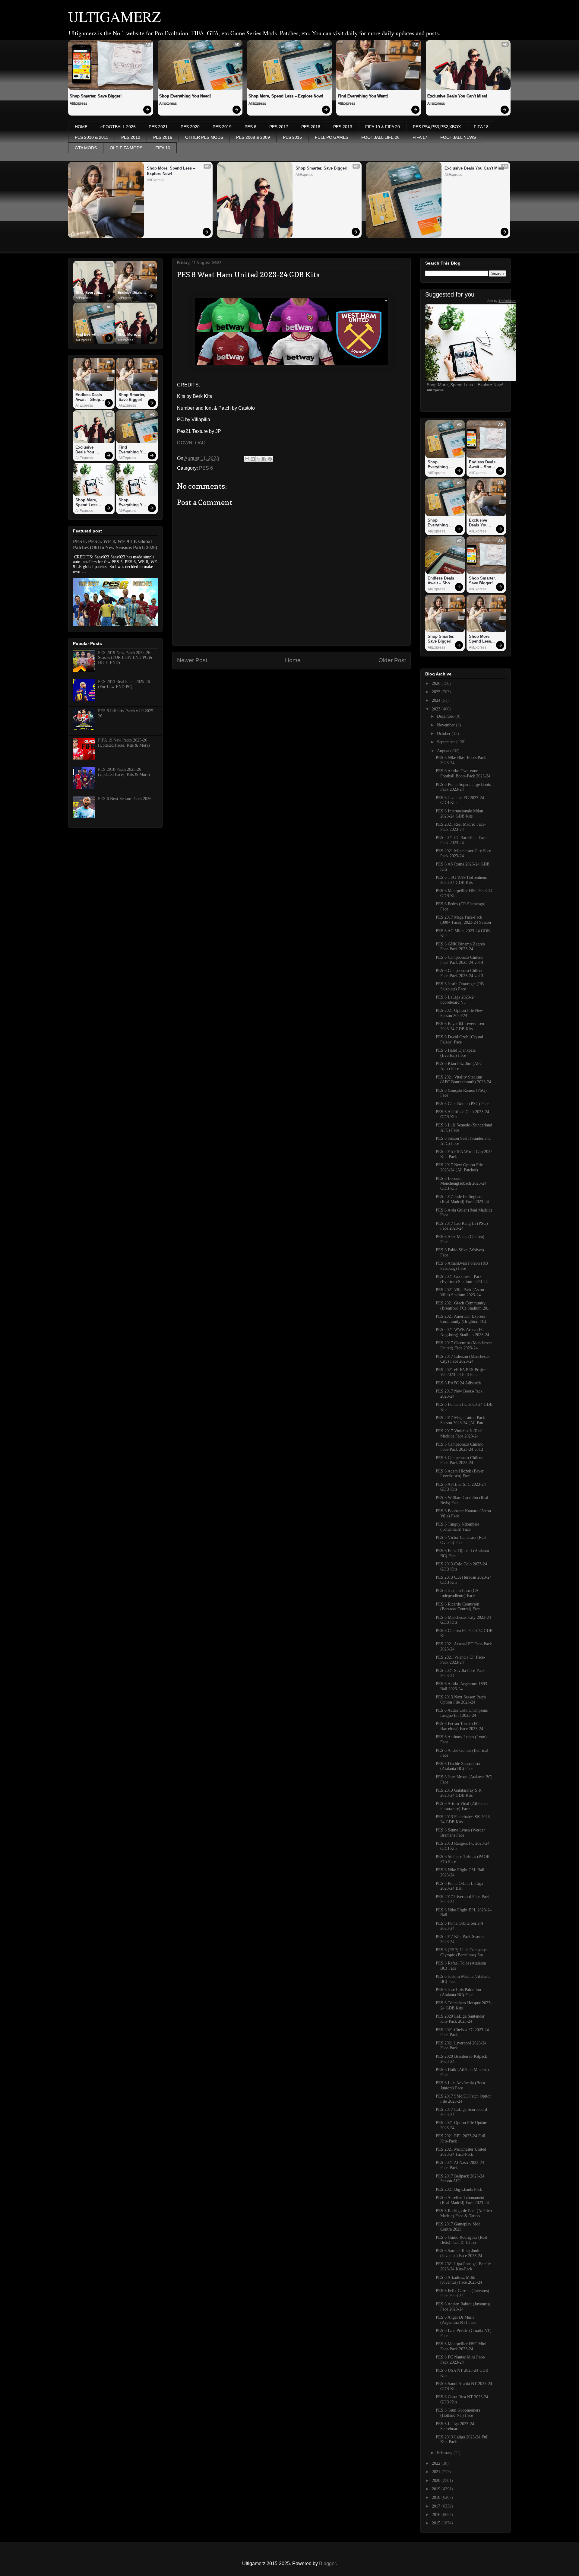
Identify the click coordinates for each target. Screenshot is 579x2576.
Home (293, 660)
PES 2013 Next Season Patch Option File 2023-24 (461, 1700)
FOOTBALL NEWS (458, 137)
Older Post (392, 660)
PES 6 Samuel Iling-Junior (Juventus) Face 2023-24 (459, 2253)
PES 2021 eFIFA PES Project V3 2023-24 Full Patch (461, 1372)
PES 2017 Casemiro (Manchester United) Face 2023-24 (464, 1345)
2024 (437, 700)
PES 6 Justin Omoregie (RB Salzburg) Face (460, 986)
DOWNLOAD (191, 443)
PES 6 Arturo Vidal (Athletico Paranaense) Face (462, 1806)
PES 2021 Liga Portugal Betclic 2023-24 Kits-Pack (463, 2266)
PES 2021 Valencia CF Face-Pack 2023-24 (460, 1660)
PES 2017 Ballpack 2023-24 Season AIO (460, 2179)
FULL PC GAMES (332, 137)
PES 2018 (311, 127)
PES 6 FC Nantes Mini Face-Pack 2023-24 (461, 2360)
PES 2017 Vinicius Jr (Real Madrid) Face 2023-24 (459, 1434)
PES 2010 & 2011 (92, 137)
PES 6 (250, 127)
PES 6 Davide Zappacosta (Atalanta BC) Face (458, 1766)
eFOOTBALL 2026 (118, 127)
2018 (437, 2497)
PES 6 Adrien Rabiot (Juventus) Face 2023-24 (463, 2307)
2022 (437, 2463)
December (446, 716)
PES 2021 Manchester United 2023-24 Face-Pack (461, 2152)
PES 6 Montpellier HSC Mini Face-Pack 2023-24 (461, 2346)
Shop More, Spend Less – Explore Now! (286, 96)
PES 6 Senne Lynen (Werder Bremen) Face (460, 1833)
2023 (437, 709)
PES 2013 (343, 127)
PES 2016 (163, 137)
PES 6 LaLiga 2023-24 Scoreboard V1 (456, 1000)
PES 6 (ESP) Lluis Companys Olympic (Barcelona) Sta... (462, 1952)
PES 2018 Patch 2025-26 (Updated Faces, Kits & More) (124, 772)
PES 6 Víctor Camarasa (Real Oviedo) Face (461, 1540)
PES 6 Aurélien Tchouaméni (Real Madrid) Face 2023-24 (462, 2200)
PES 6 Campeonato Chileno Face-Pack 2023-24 (460, 1460)
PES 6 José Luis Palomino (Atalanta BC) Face (458, 1992)
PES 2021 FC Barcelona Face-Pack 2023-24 (462, 840)
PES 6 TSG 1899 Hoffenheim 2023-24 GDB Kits (462, 880)
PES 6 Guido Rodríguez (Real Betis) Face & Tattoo (462, 2240)
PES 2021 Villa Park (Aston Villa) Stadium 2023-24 (460, 1292)
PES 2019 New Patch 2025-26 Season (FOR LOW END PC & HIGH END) (125, 658)
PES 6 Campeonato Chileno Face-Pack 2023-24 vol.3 (460, 973)
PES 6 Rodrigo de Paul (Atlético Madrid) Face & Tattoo (464, 2213)
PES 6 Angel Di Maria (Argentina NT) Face (456, 2320)
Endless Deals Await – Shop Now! (130, 293)
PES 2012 (131, 137)
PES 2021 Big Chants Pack (459, 2189)
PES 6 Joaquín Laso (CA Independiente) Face (457, 1593)
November (446, 725)
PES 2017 (279, 127)
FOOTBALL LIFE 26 (380, 137)
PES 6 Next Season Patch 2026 (125, 799)
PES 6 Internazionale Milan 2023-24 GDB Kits (459, 814)
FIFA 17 (420, 137)
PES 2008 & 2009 (253, 137)
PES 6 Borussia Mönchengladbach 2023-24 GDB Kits (461, 1184)
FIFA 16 (163, 148)
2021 (437, 2472)
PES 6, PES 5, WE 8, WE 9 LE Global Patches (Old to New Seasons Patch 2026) (115, 544)
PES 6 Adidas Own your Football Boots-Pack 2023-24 (463, 773)
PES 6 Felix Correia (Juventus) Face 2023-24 (462, 2293)
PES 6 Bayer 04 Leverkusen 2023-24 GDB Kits (460, 1026)
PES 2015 (292, 137)
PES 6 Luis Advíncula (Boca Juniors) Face (460, 2085)
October (444, 734)
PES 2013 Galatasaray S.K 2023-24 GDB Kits (459, 1793)
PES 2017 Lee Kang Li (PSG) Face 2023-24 (462, 1226)
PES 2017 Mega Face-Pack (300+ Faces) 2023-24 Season (463, 920)
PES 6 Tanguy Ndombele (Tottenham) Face (457, 1527)
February (445, 2453)
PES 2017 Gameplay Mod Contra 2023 (458, 2227)
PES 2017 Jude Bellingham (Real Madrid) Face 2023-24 (462, 1199)
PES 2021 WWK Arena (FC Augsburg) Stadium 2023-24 (462, 1332)
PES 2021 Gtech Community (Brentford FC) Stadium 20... (463, 1306)
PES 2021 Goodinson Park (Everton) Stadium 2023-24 (462, 1279)
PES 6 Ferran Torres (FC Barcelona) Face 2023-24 (459, 1726)
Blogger (327, 2563)
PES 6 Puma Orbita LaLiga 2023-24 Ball (459, 1886)
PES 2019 (222, 127)
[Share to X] (258, 459)
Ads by (501, 301)
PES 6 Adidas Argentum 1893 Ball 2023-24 (461, 1686)
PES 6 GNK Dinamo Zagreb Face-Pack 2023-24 (460, 947)
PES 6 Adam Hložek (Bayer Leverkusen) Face (460, 1474)
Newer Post (192, 660)
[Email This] (247, 459)
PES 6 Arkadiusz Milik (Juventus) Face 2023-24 (459, 2280)
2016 (437, 2515)
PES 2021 (158, 127)
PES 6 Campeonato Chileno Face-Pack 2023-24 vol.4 (460, 960)
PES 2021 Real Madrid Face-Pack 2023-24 (461, 827)
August (444, 751)
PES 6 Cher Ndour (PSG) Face (462, 1104)
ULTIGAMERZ (114, 16)
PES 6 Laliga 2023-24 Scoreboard (455, 2426)
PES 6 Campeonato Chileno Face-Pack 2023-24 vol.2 (460, 1447)
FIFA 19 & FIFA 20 (383, 127)
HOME (81, 127)
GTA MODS (86, 148)
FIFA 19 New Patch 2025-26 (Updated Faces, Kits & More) (124, 743)
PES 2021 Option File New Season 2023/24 (459, 1013)
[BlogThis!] (253, 459)
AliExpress (78, 103)
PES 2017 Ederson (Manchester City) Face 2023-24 (463, 1359)
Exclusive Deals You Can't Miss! (457, 96)
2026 (437, 683)
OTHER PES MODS (204, 137)
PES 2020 (190, 127)
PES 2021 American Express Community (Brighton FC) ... (463, 1319)
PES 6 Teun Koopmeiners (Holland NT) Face (458, 2413)
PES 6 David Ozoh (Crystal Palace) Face (459, 1040)
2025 (437, 692)
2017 (437, 2506)
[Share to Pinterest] (270, 459)
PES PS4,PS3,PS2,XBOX (437, 127)
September (447, 742)
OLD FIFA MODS (126, 148)
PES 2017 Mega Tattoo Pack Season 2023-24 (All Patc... (462, 1420)
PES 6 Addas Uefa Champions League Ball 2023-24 (462, 1713)
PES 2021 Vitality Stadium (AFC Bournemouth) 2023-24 (464, 1080)
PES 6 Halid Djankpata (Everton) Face (456, 1053)
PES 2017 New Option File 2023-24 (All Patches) (459, 1167)
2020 (437, 2481)
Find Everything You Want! (363, 96)
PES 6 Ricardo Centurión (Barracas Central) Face (458, 1607)
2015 (437, 2523)
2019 (437, 2489)
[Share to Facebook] (264, 459)
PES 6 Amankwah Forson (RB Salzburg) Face (462, 1266)
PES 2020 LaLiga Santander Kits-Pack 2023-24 (460, 2019)
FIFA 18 (481, 127)
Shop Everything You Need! (185, 96)
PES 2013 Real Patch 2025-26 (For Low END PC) (124, 684)
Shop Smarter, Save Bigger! (96, 96)
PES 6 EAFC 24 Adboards (459, 1383)
